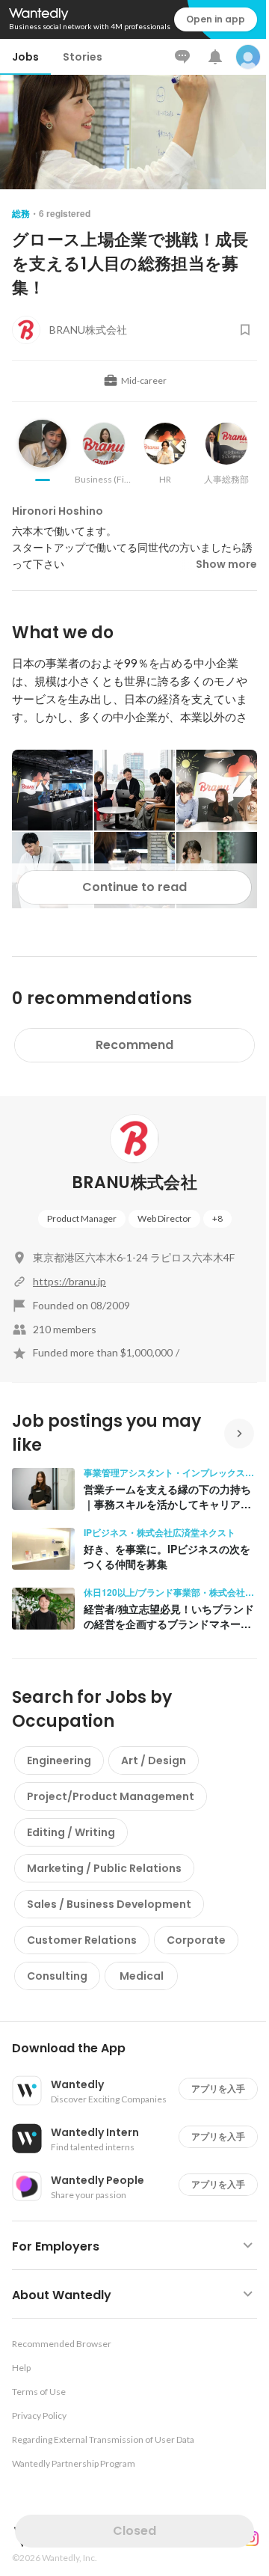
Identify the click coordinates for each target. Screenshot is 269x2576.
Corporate (196, 1940)
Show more (226, 564)
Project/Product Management (111, 1796)
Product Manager (82, 1218)
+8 (217, 1218)
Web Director (164, 1218)
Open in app (216, 19)
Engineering (59, 1760)
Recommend (134, 1045)
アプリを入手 (218, 2089)
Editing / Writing (71, 1832)
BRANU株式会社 (134, 1183)
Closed (134, 2531)
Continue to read (134, 887)
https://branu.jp (69, 1281)
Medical (142, 1976)
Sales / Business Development (109, 1904)
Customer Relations (82, 1940)
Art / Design (154, 1760)
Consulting (57, 1976)
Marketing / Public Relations (104, 1868)
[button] (140, 2049)
